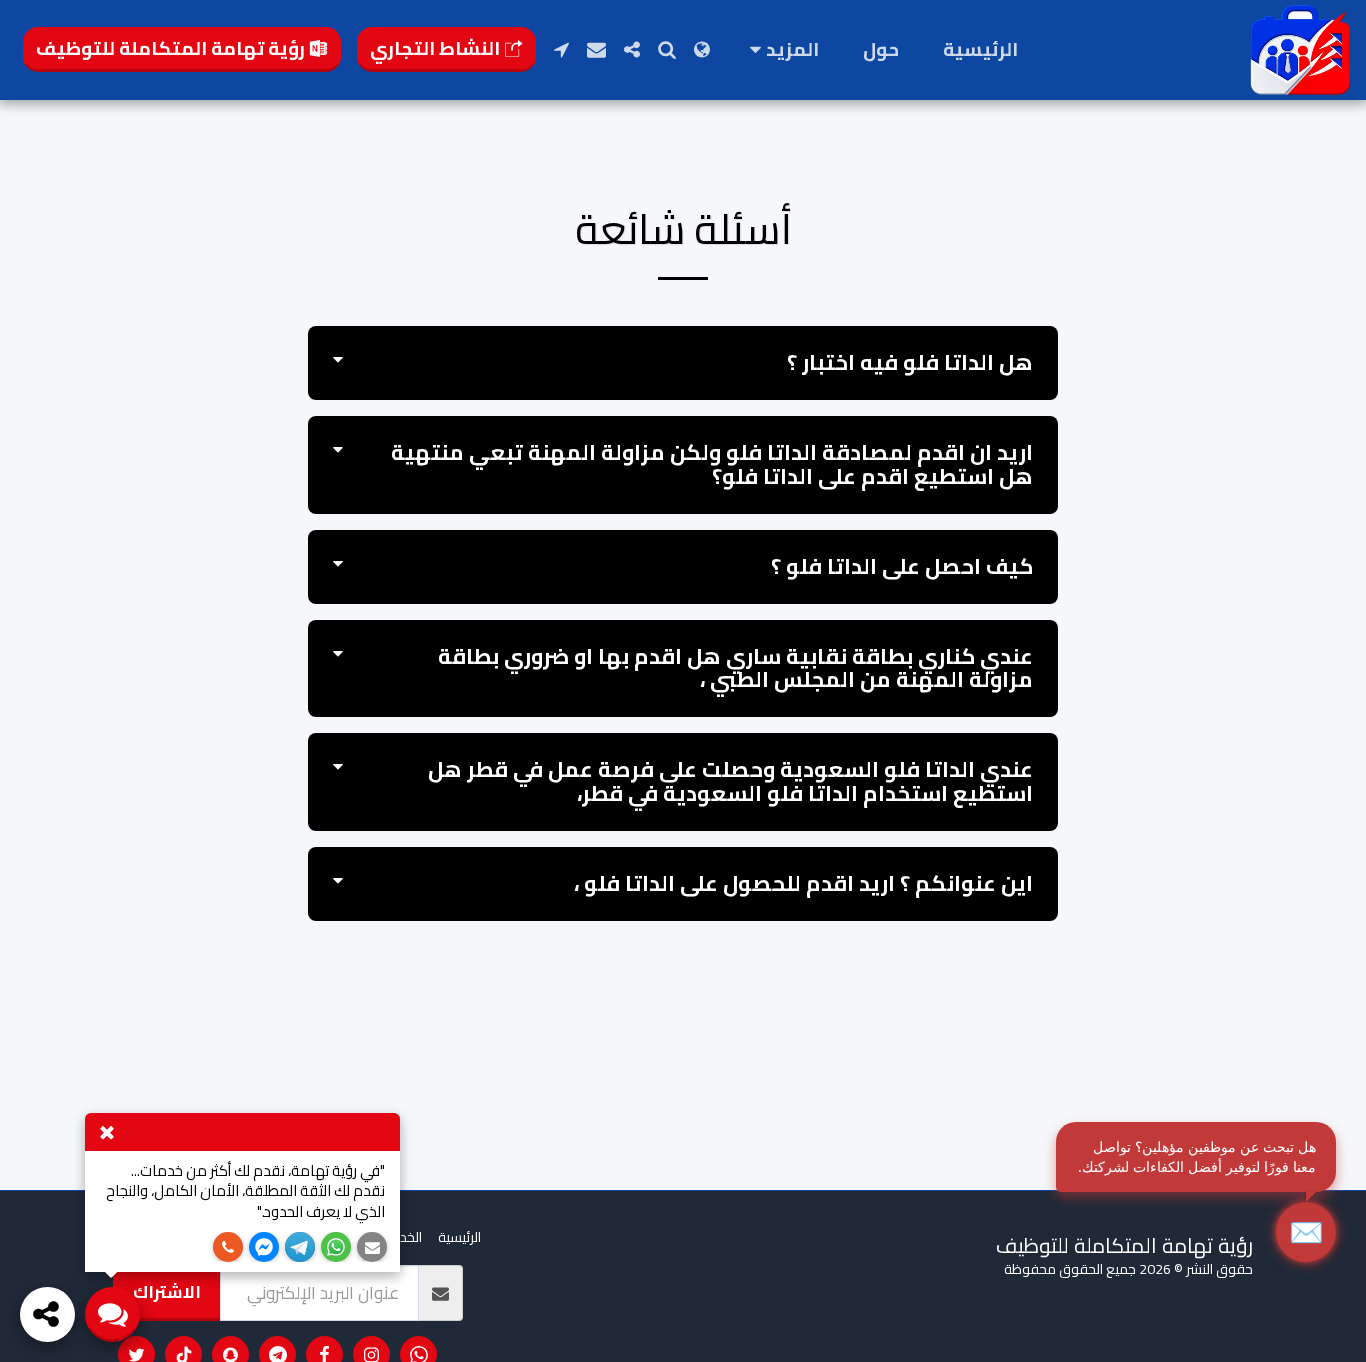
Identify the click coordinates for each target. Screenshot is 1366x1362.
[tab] (683, 363)
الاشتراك (167, 1291)
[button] (666, 49)
